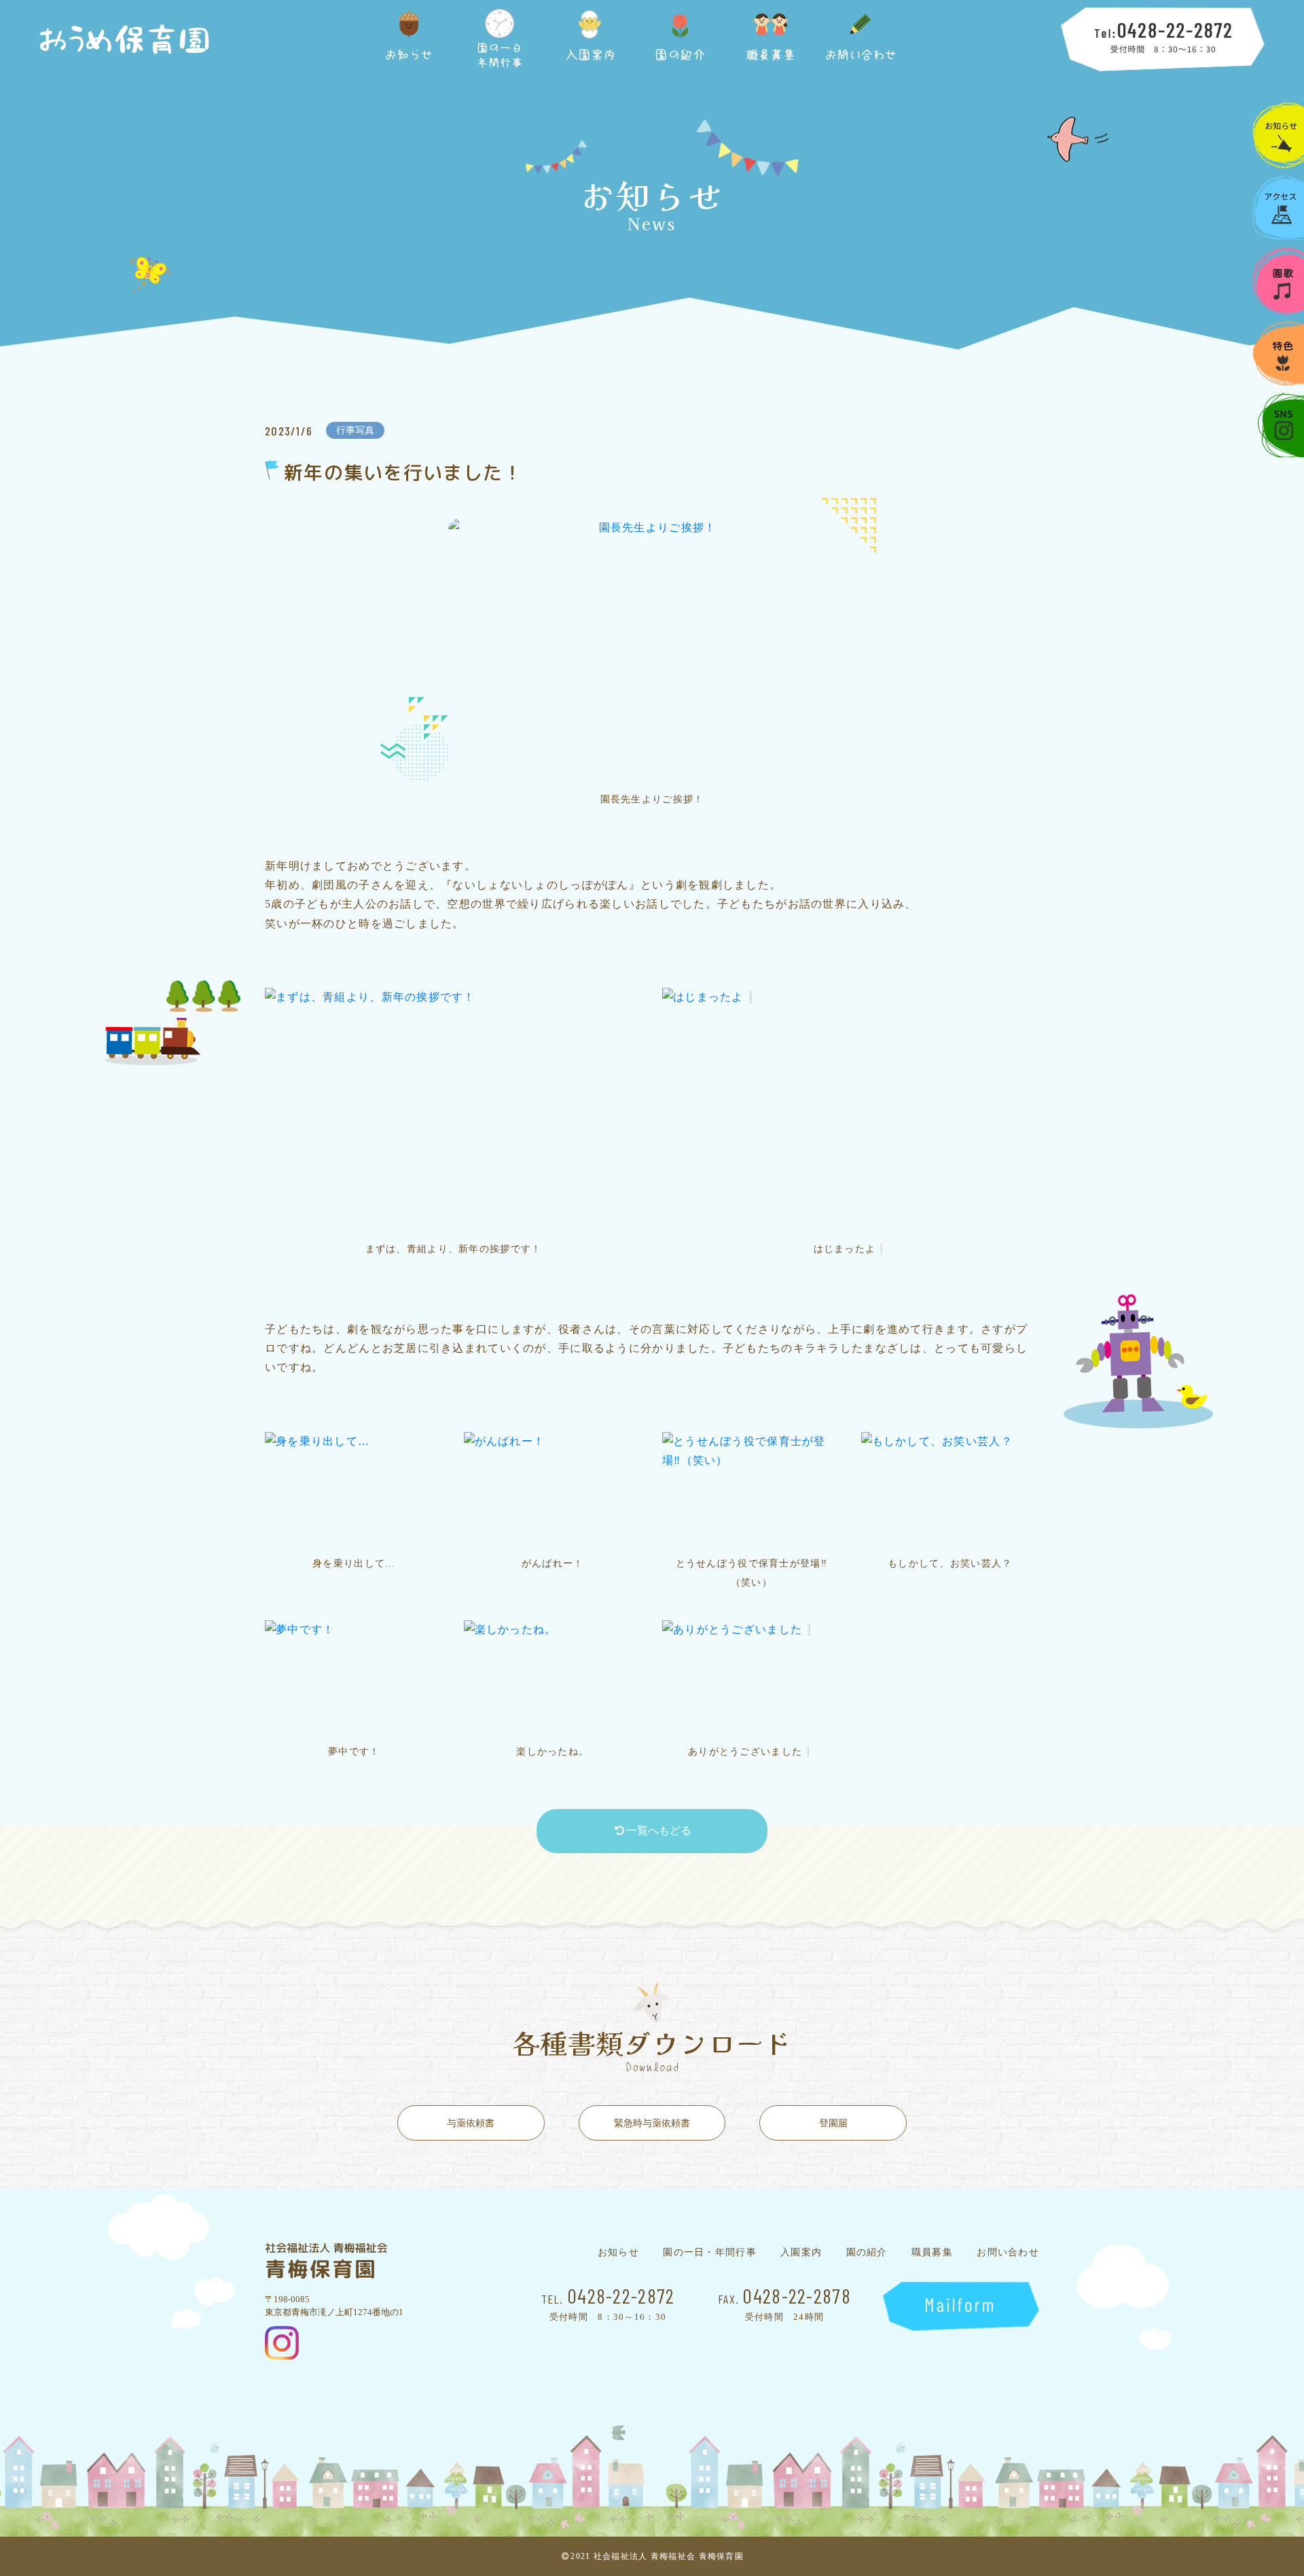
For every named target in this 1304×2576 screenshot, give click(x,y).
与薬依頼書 (471, 2123)
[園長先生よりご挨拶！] (652, 651)
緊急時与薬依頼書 (652, 2123)
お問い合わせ (1008, 2253)
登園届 (833, 2123)
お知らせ (618, 2253)
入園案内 (801, 2253)
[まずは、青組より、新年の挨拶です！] (453, 1110)
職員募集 (932, 2253)
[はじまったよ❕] (851, 1110)
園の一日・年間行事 (710, 2253)
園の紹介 (867, 2253)
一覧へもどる (659, 1830)
